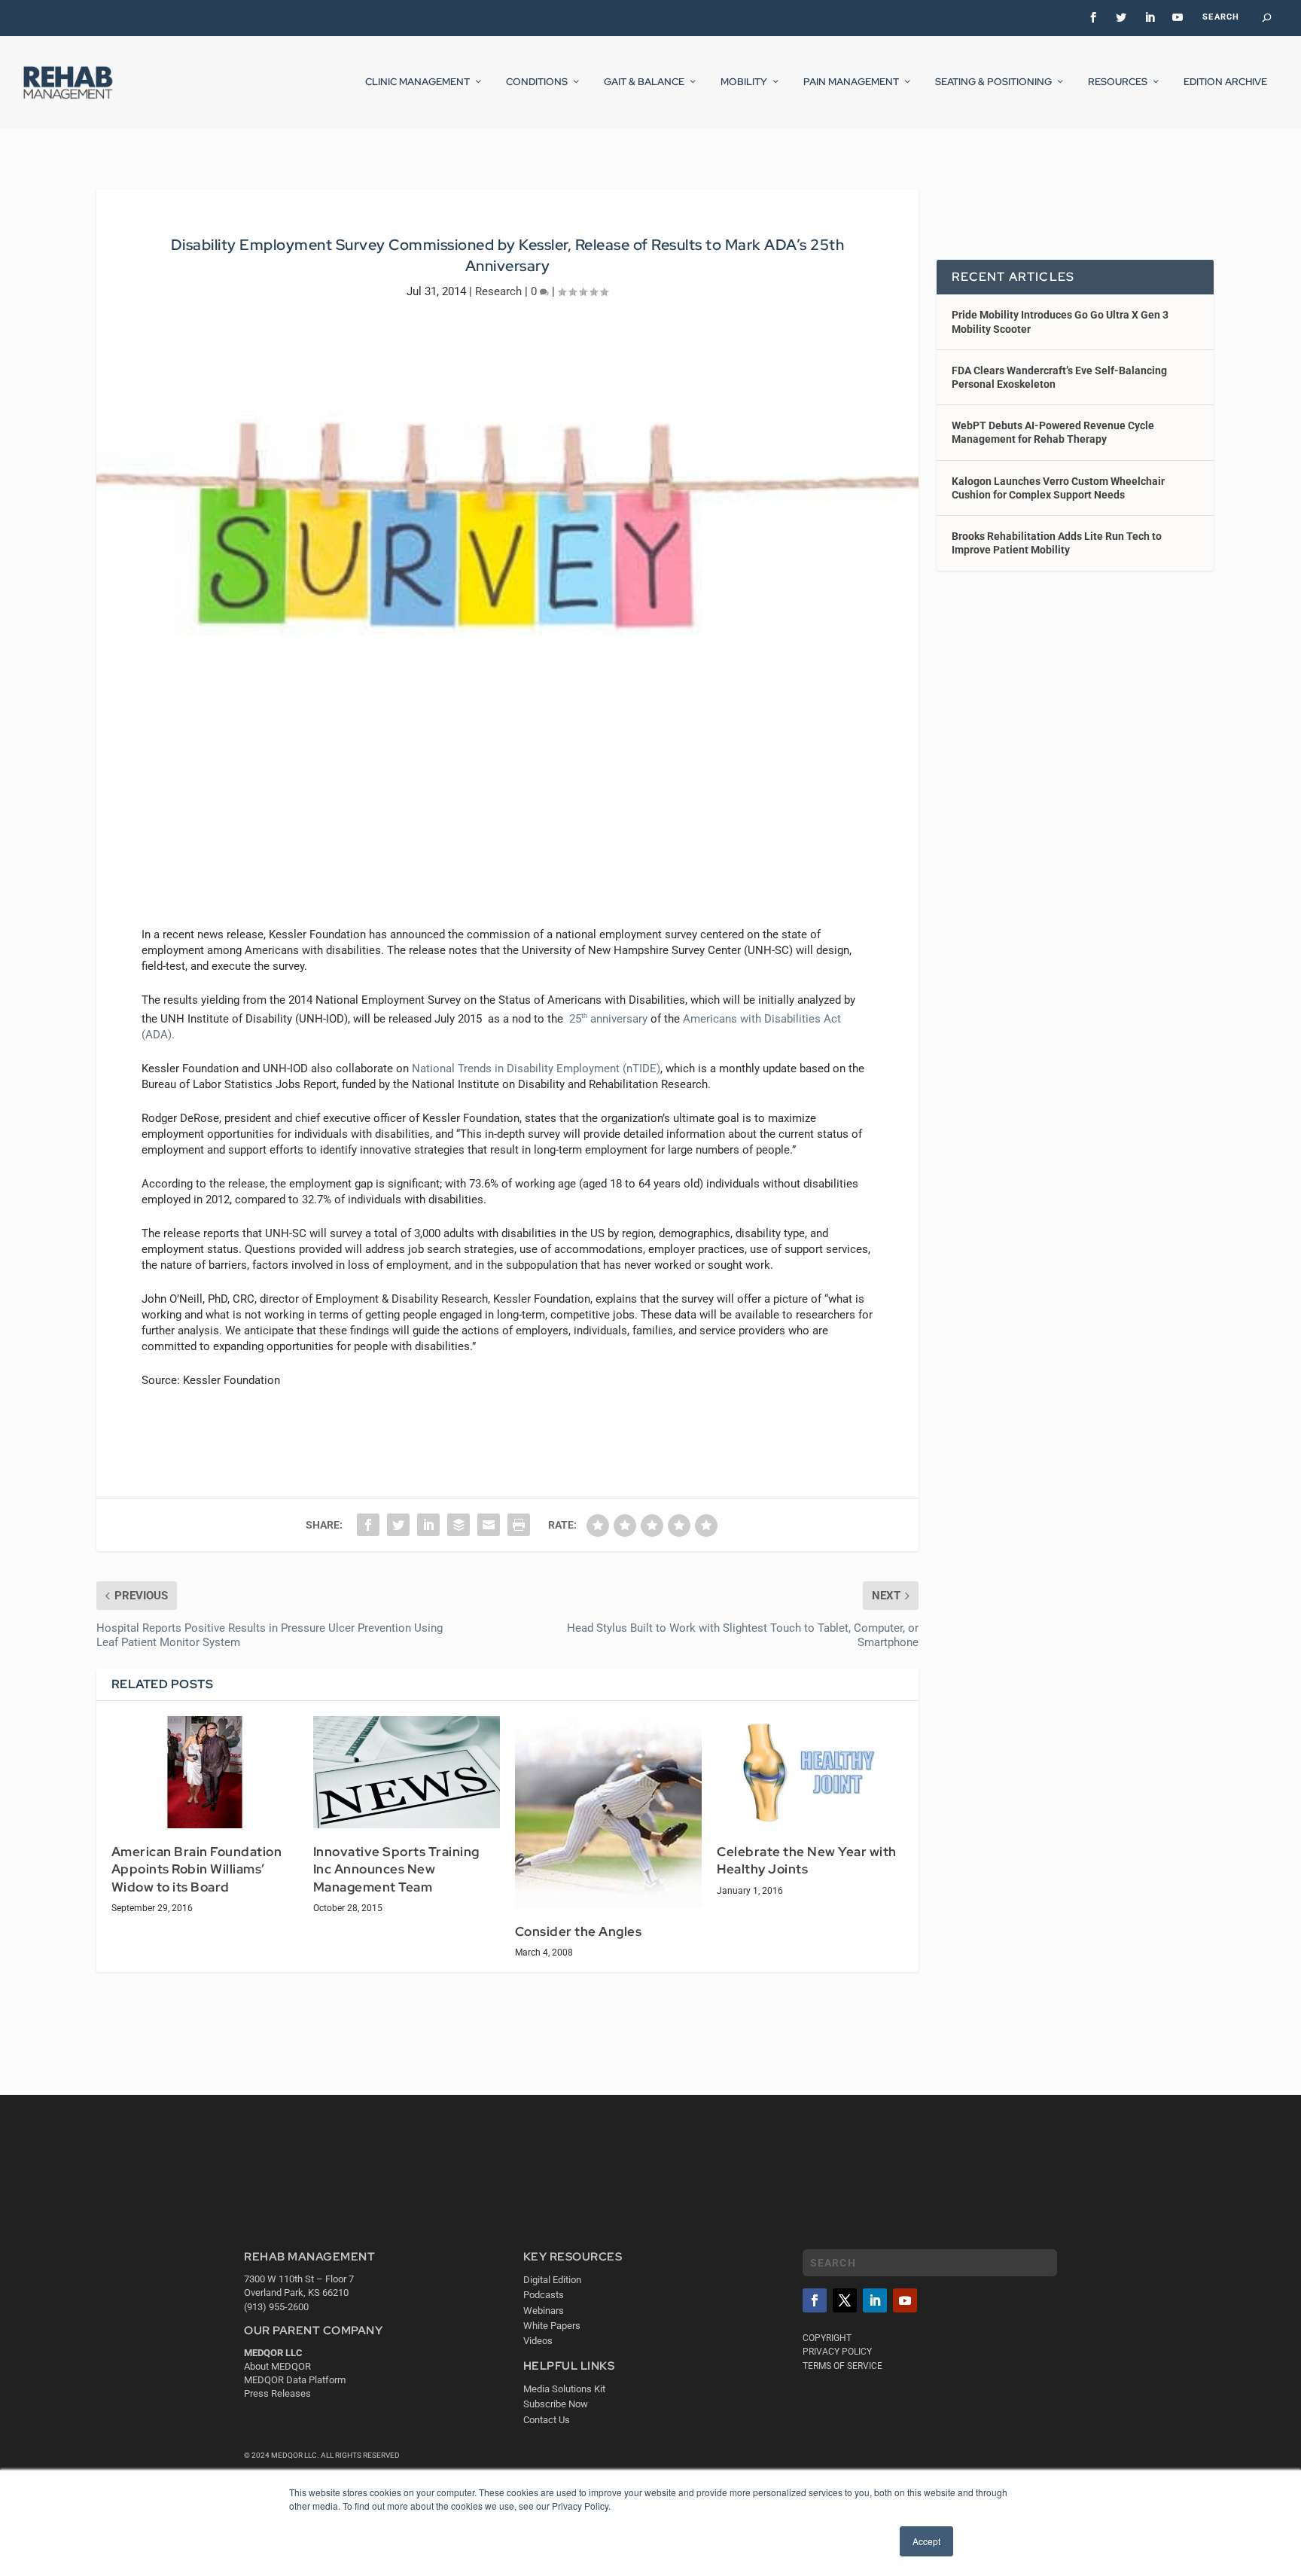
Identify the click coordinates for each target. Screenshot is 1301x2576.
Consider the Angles (579, 1931)
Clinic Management (417, 82)
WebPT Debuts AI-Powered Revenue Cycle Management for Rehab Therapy (1053, 432)
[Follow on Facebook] (815, 2300)
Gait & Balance (644, 82)
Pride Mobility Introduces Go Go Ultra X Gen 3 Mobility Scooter (1060, 322)
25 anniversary (608, 1019)
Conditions (537, 82)
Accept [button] (926, 2541)
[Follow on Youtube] (905, 2300)
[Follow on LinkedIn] (875, 2300)
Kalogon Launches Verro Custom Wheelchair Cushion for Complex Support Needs (1058, 488)
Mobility (744, 82)
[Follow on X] (845, 2300)
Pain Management (851, 82)
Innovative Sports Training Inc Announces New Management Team (396, 1869)
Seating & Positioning (993, 82)
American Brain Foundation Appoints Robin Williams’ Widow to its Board (197, 1869)
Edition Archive (1225, 82)
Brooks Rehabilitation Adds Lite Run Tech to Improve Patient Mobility (1057, 543)
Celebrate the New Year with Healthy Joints (807, 1861)
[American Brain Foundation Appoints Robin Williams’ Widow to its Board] (205, 1772)
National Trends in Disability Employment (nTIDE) (536, 1069)
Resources (1118, 82)
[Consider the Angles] (608, 1812)
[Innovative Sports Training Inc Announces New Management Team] (407, 1772)
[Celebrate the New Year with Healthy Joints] (810, 1772)
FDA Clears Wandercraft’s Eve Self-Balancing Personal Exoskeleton (1059, 377)
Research (498, 291)
